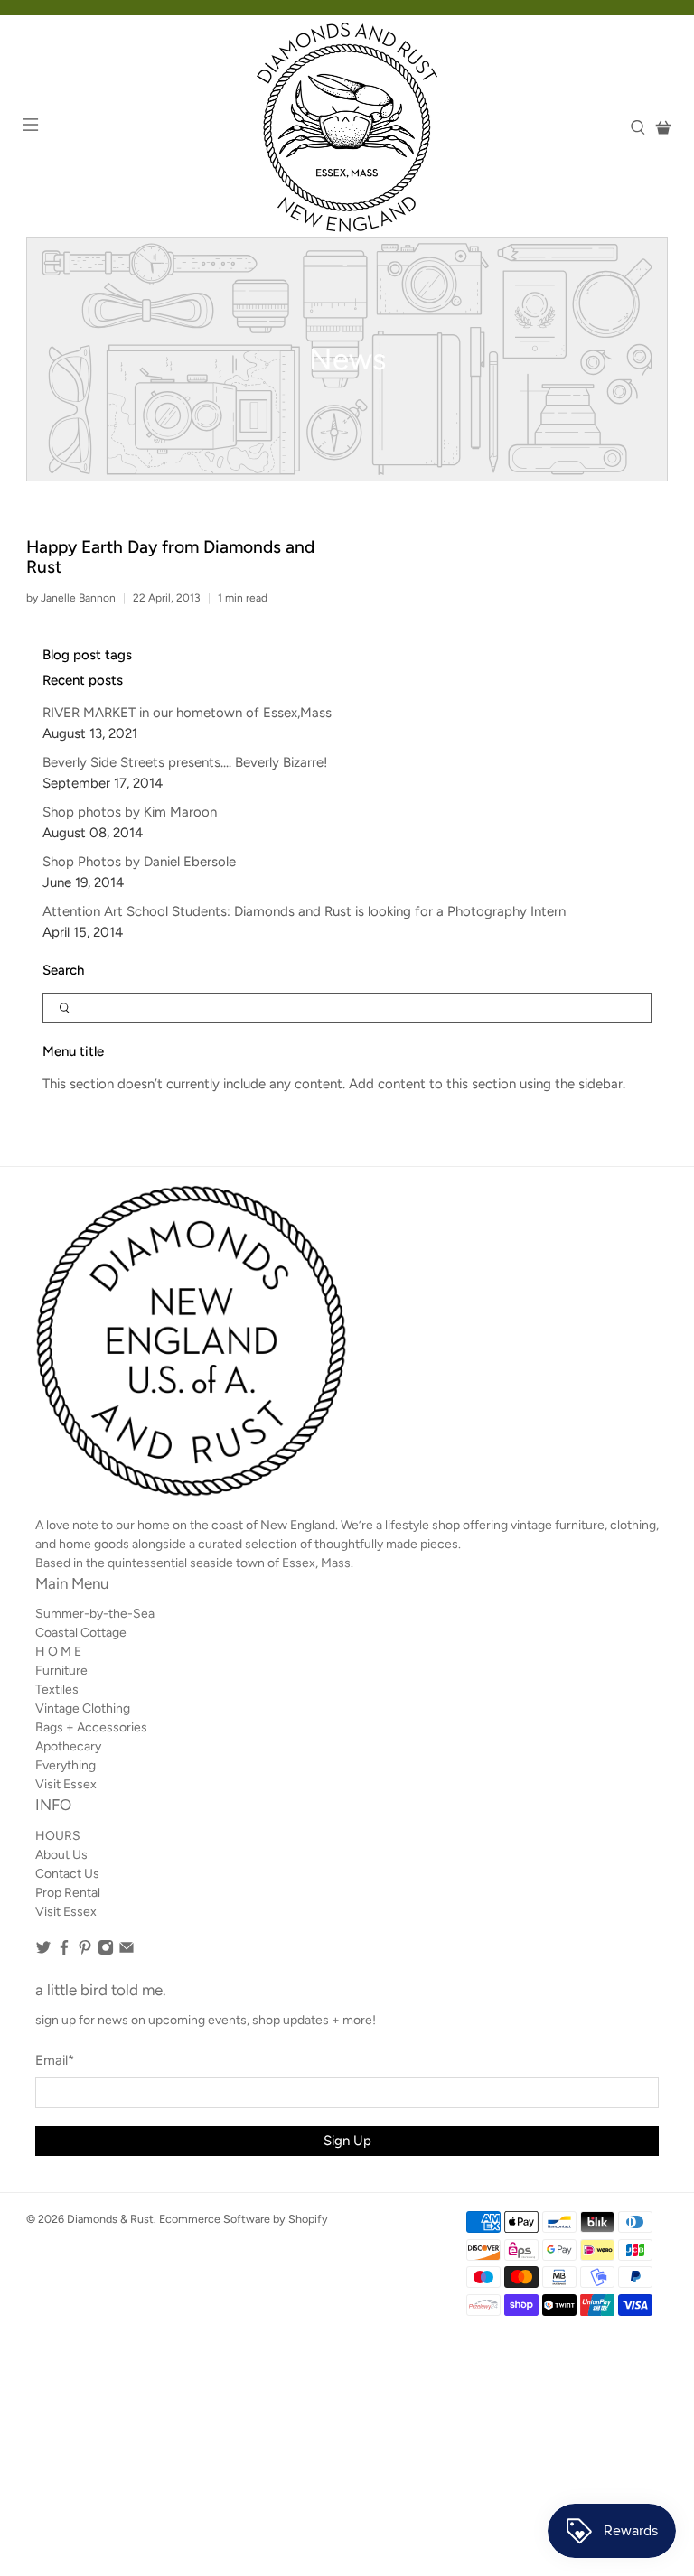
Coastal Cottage (81, 1633)
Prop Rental (68, 1893)
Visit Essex (66, 1784)
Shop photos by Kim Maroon (130, 812)
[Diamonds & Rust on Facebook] (64, 1951)
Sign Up (347, 2141)
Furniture (61, 1671)
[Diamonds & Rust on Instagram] (106, 1951)
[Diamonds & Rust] (347, 127)
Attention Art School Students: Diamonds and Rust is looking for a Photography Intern (304, 911)
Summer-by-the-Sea (95, 1614)
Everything (66, 1765)
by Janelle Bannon (71, 598)
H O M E (58, 1652)
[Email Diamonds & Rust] (127, 1951)
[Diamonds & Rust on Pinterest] (85, 1951)
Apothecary (68, 1746)
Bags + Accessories (91, 1727)
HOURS (58, 1836)
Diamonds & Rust (110, 2219)
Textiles (57, 1689)
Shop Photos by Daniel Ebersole (139, 862)
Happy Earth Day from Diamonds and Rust (170, 557)
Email (55, 2060)
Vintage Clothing (83, 1708)
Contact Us (67, 1874)
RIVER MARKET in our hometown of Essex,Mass (187, 713)
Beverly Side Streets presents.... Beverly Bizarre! (185, 762)
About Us (61, 1855)
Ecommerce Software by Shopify (244, 2219)
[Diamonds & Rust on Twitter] (43, 1951)
